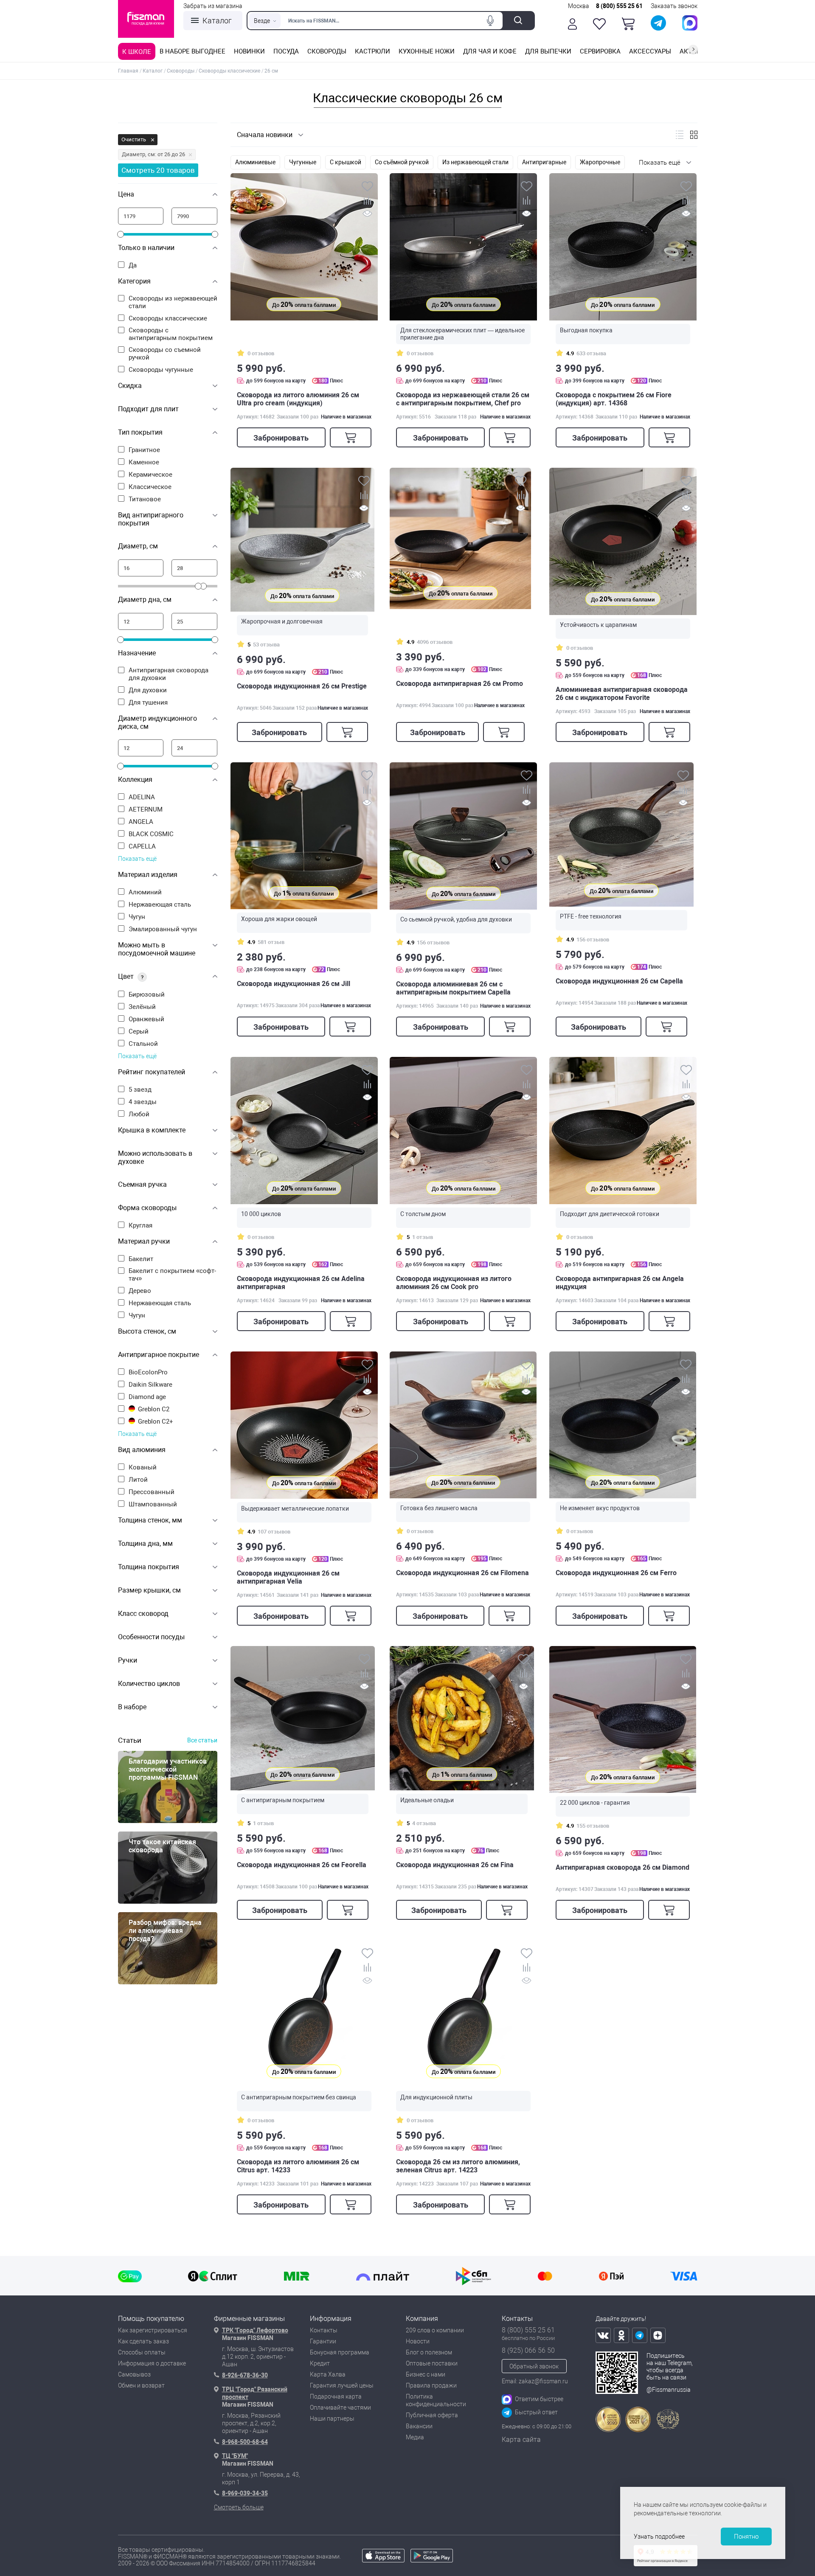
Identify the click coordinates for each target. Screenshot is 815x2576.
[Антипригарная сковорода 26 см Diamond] (623, 1719)
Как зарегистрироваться (153, 2330)
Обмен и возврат (141, 2385)
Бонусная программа (340, 2352)
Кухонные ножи (427, 51)
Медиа (415, 2437)
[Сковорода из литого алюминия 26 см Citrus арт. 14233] (304, 2014)
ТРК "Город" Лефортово (255, 2330)
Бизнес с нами (426, 2374)
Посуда (286, 51)
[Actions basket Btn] (628, 24)
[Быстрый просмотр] (367, 215)
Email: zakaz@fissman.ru (535, 2381)
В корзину (351, 437)
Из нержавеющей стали (475, 162)
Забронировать (281, 438)
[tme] (640, 2335)
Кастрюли (372, 51)
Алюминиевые (255, 162)
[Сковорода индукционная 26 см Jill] (304, 836)
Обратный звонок (534, 2366)
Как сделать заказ (143, 2341)
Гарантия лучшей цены (342, 2385)
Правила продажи (431, 2385)
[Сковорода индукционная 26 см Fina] (462, 1718)
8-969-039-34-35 (245, 2493)
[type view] (680, 135)
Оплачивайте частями (340, 2407)
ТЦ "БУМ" (235, 2456)
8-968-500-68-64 (245, 2442)
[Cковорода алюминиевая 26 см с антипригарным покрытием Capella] (463, 836)
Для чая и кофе (490, 51)
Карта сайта (521, 2440)
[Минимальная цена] (141, 216)
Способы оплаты (142, 2352)
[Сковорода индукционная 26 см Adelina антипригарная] (304, 1131)
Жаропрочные (600, 162)
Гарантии (323, 2341)
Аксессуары (650, 51)
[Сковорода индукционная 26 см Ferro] (623, 1425)
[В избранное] (367, 187)
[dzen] (658, 2335)
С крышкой (346, 162)
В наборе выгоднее (193, 51)
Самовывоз (134, 2374)
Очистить (134, 139)
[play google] (432, 2560)
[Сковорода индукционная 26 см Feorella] (303, 1718)
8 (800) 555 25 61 (619, 6)
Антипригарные (544, 162)
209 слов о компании (435, 2330)
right (693, 49)
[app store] (383, 2560)
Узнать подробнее (659, 2537)
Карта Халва (328, 2374)
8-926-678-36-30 (245, 2375)
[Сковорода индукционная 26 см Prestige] (302, 540)
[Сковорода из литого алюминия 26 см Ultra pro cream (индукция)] (304, 247)
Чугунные (303, 162)
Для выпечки (548, 51)
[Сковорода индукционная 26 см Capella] (621, 834)
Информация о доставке (152, 2363)
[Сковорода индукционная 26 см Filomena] (463, 1425)
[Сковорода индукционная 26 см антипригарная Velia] (304, 1425)
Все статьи (202, 1740)
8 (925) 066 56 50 (528, 2350)
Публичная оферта (432, 2415)
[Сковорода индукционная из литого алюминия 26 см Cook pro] (463, 1131)
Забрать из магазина (213, 6)
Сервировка (600, 51)
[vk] (603, 2335)
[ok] (621, 2335)
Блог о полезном (429, 2352)
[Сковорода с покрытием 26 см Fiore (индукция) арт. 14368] (623, 247)
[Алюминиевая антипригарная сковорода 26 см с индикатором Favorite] (623, 541)
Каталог (217, 21)
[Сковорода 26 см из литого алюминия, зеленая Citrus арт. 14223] (463, 2014)
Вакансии (419, 2426)
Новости (418, 2341)
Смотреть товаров (158, 170)
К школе (137, 52)
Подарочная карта (336, 2396)
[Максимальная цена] (194, 216)
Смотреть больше (239, 2507)
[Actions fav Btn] (599, 24)
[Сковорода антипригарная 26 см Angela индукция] (623, 1131)
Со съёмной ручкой (402, 162)
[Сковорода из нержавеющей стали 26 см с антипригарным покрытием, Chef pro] (463, 247)
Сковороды (327, 51)
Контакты (324, 2330)
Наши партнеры (332, 2419)
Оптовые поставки (432, 2363)
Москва (579, 6)
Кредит (320, 2363)
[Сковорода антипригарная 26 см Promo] (460, 538)
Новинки (249, 51)
